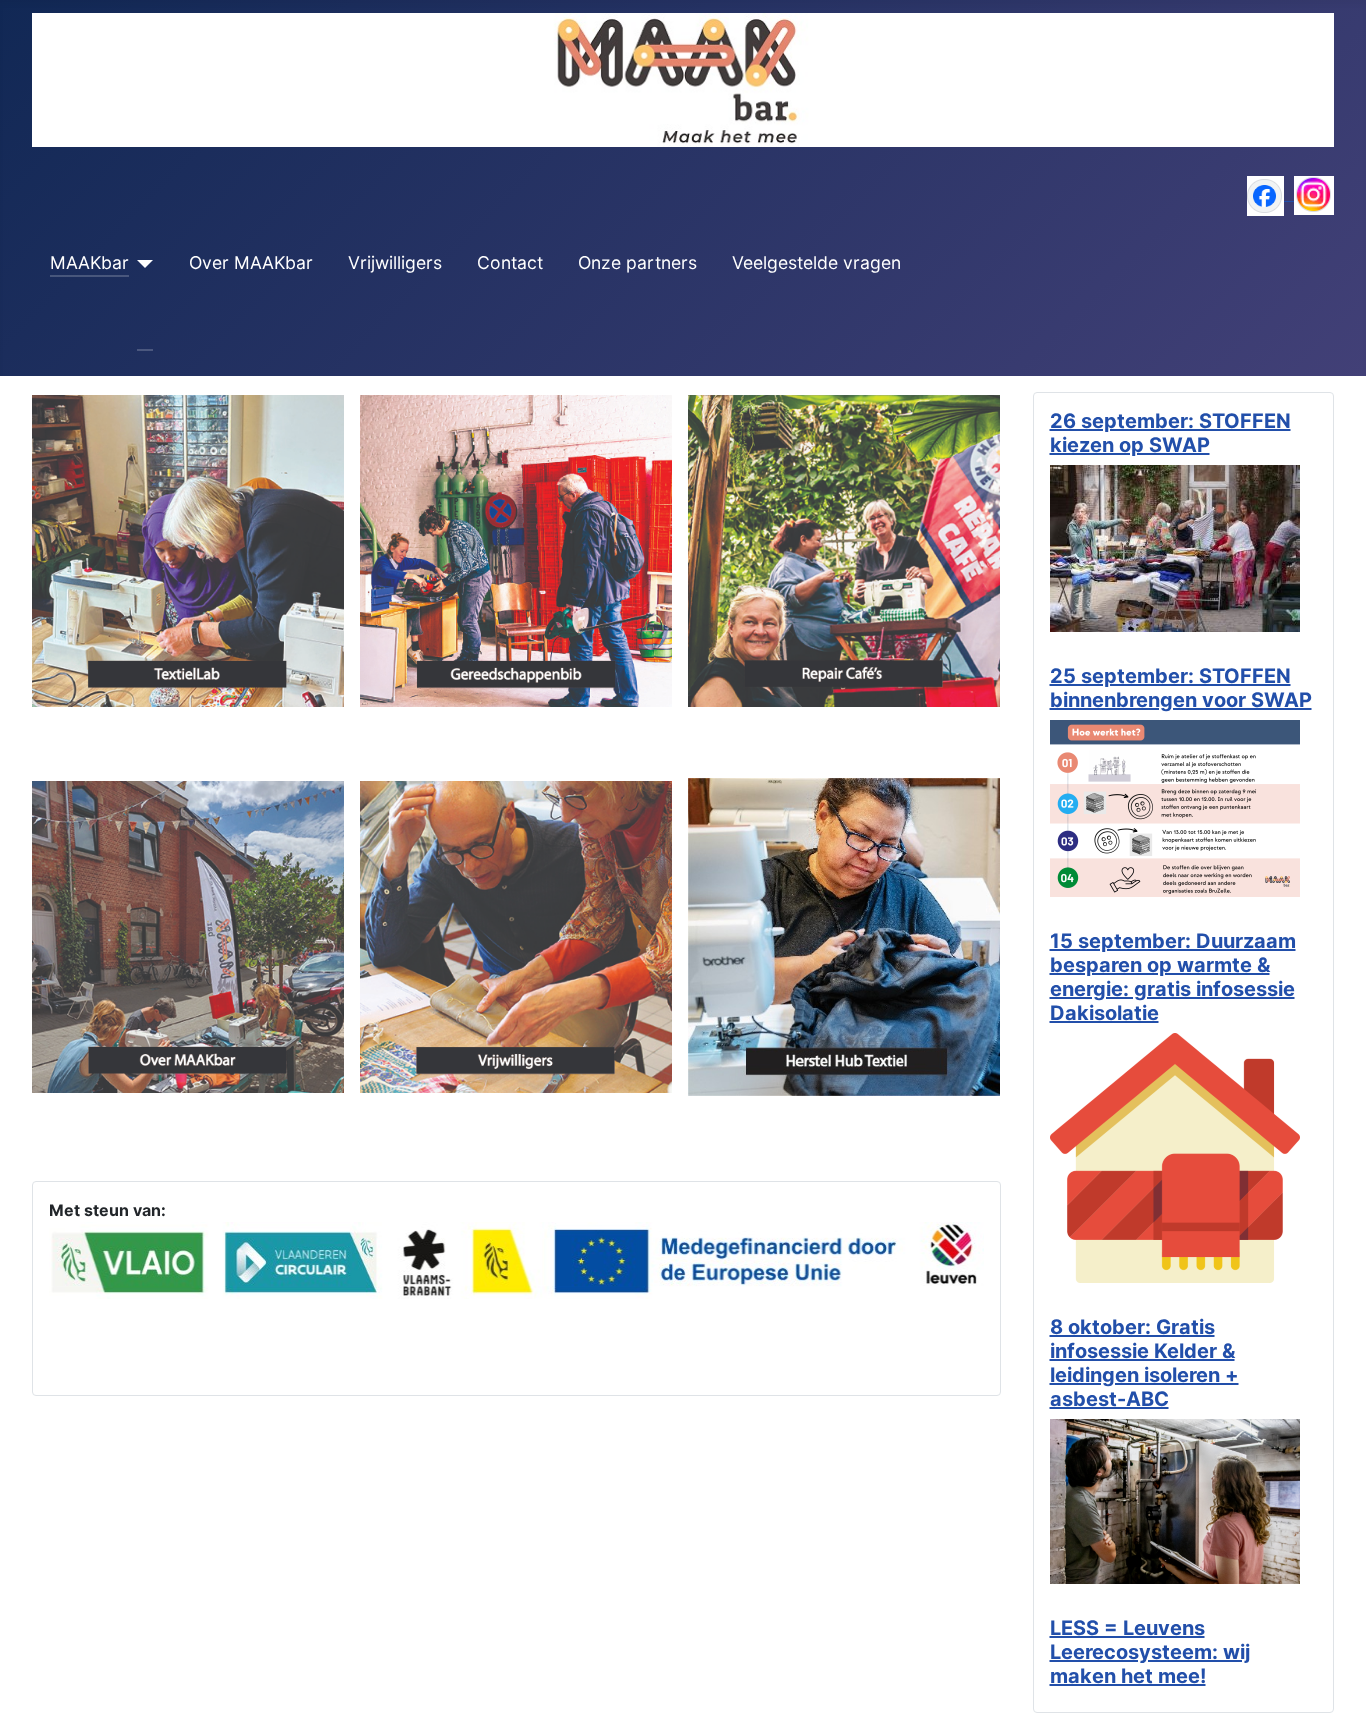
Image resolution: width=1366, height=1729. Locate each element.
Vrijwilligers (395, 262)
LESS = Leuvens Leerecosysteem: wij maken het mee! (1150, 1652)
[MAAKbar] (141, 263)
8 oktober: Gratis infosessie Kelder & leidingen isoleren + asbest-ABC (1144, 1363)
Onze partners (637, 262)
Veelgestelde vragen (816, 262)
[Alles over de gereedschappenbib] (516, 549)
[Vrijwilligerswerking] (516, 935)
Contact (510, 262)
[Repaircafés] (844, 549)
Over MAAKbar (251, 262)
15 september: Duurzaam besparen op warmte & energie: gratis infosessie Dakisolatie (1173, 977)
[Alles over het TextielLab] (188, 549)
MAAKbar (89, 262)
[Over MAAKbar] (188, 935)
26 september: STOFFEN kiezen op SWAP (1170, 433)
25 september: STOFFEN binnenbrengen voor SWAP (1181, 688)
